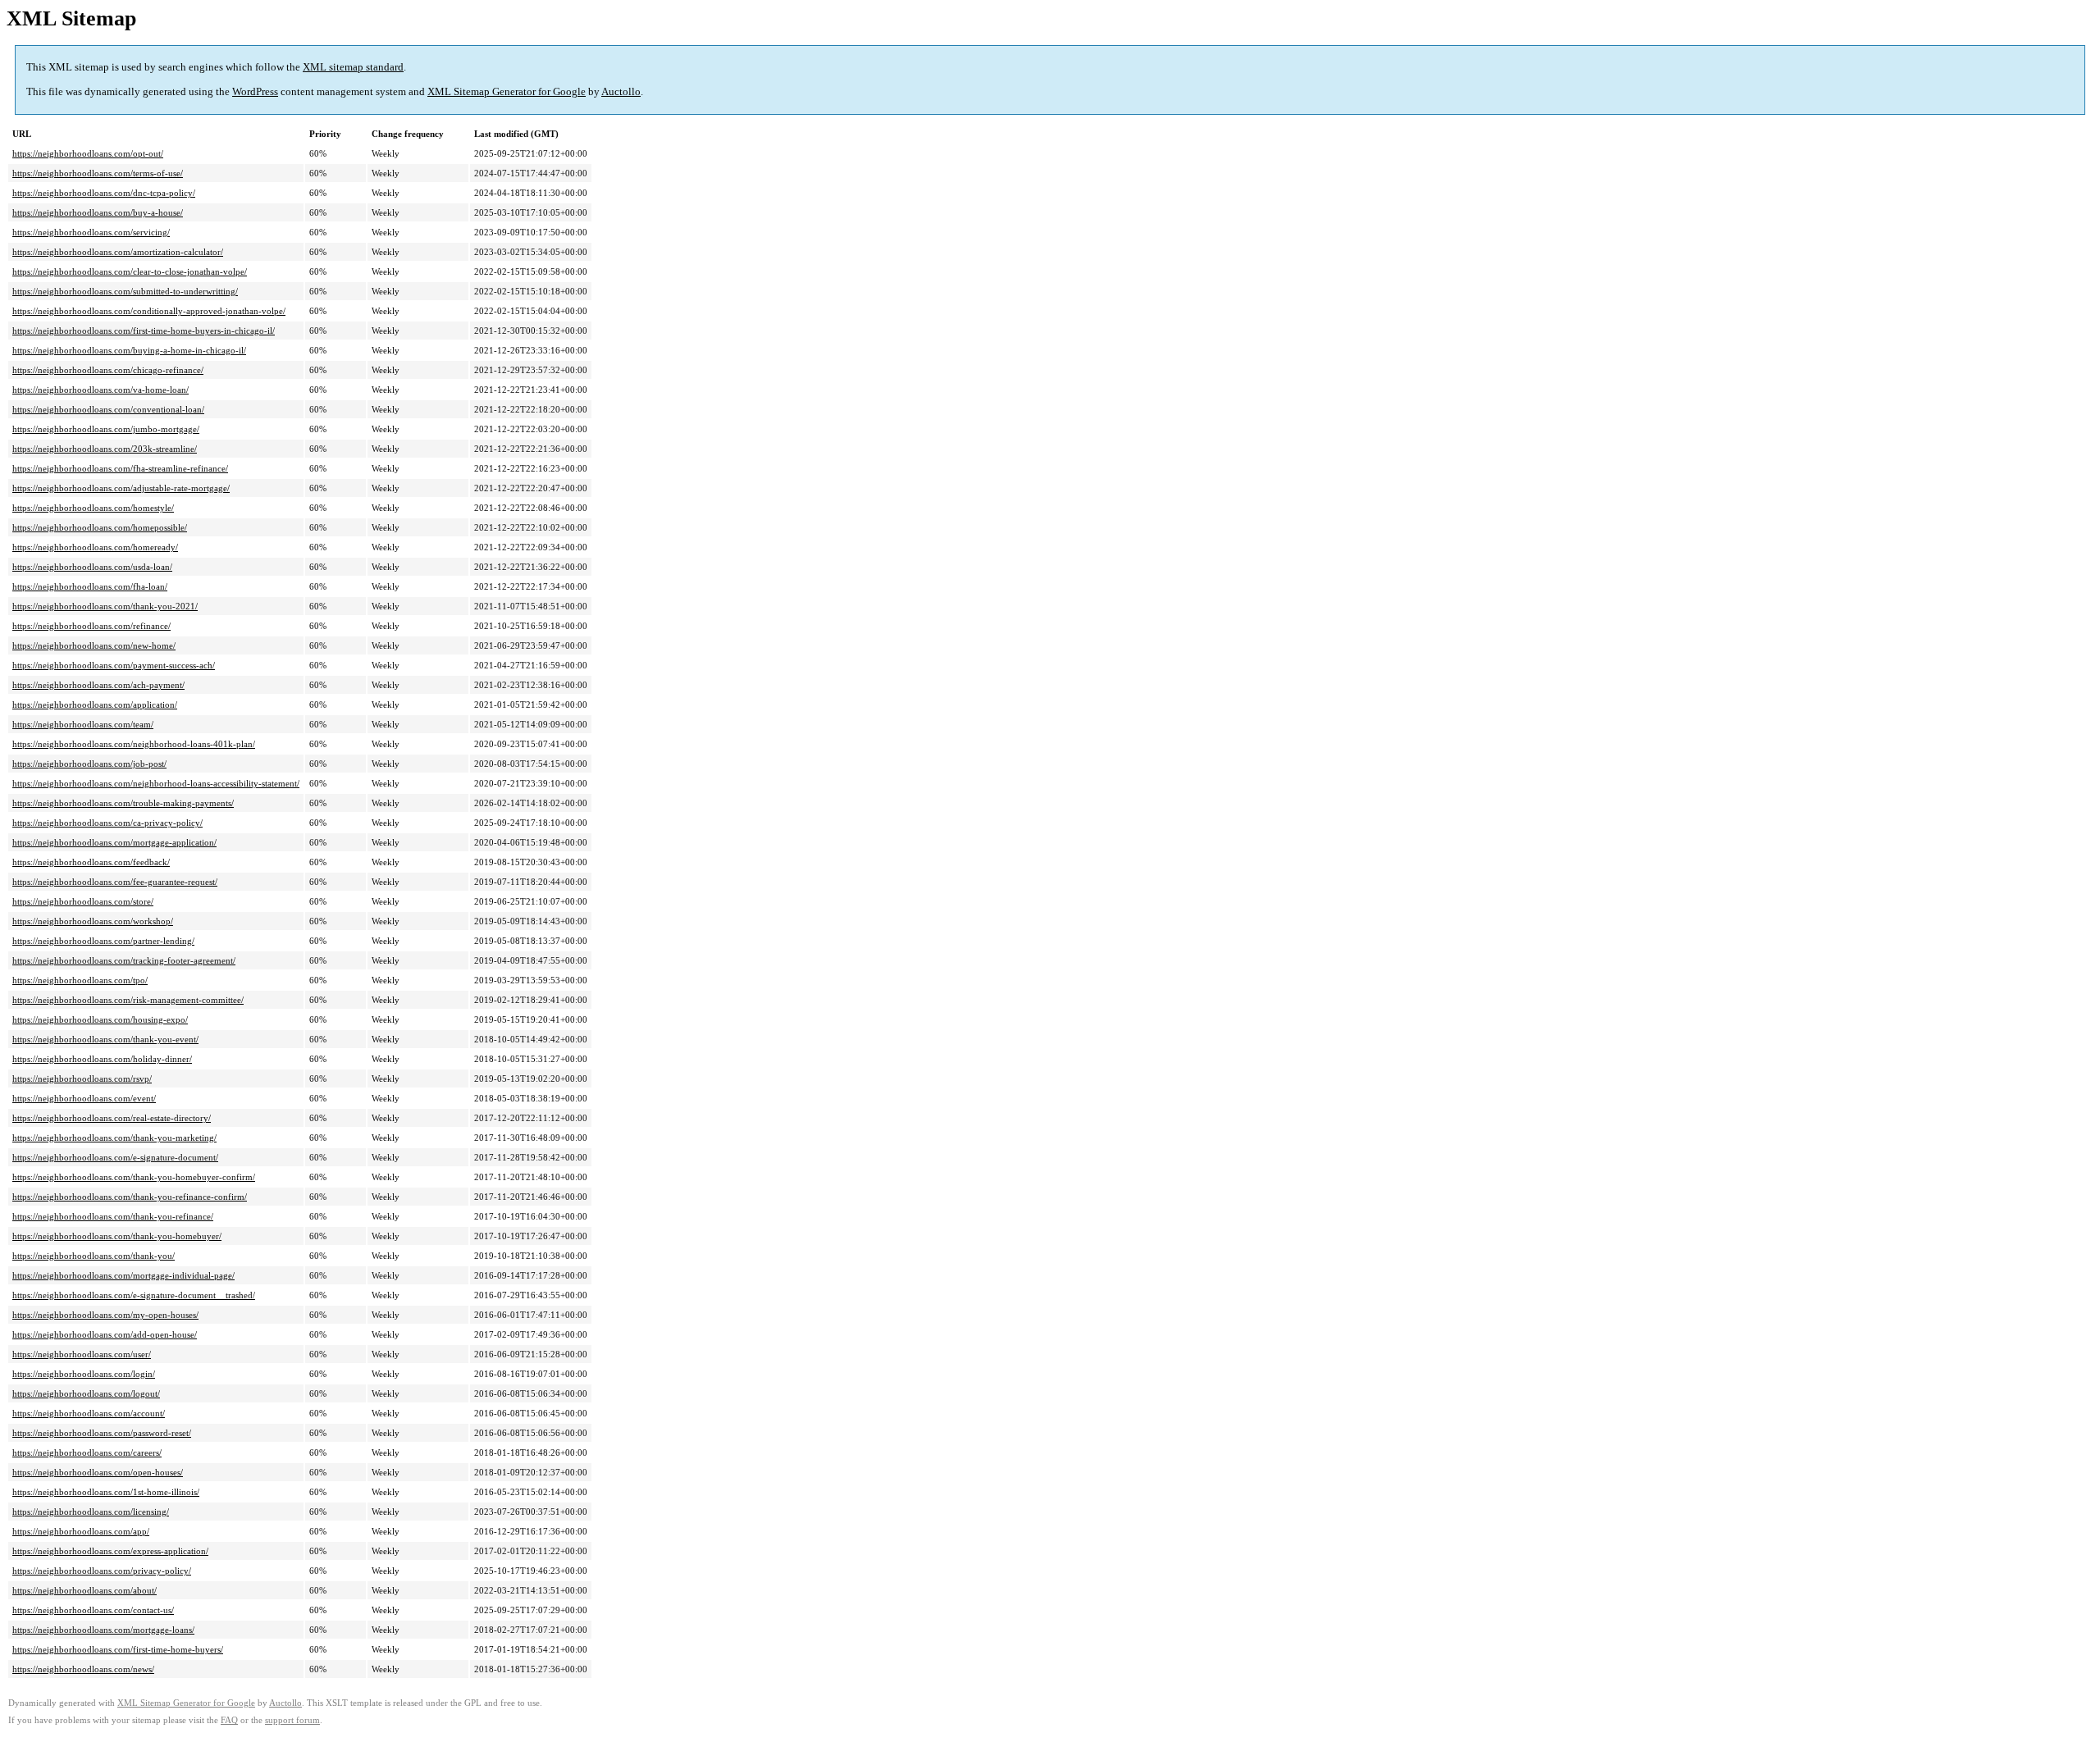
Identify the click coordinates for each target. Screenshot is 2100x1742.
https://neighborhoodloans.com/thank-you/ (94, 1256)
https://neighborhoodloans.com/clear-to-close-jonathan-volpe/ (130, 271)
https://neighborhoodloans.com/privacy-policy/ (102, 1571)
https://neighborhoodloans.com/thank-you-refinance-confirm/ (130, 1197)
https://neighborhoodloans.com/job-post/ (89, 764)
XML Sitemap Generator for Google (507, 91)
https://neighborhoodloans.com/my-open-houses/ (105, 1315)
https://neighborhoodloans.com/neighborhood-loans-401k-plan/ (134, 744)
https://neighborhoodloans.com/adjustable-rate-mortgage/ (121, 488)
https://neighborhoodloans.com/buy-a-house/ (98, 212)
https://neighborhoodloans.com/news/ (83, 1669)
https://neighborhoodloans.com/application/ (95, 705)
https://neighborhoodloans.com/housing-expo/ (100, 1019)
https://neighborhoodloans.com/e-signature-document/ (115, 1157)
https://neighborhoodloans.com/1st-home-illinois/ (106, 1492)
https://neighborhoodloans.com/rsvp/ (82, 1078)
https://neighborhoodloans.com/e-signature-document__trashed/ (134, 1295)
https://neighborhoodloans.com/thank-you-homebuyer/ (117, 1236)
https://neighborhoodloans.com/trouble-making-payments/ (123, 803)
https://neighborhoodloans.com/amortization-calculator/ (118, 252)
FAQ (229, 1720)
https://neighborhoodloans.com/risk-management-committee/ (128, 1000)
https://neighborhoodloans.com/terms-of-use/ (98, 173)
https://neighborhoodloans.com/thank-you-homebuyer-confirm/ (134, 1177)
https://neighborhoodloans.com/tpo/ (80, 980)
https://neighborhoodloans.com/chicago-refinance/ (108, 370)
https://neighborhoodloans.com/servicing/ (91, 232)
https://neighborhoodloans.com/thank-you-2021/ (105, 606)
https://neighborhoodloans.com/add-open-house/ (105, 1334)
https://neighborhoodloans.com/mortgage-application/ (114, 842)
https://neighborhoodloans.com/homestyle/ (93, 508)
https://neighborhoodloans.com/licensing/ (91, 1512)
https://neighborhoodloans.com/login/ (84, 1374)
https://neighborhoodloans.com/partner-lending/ (103, 941)
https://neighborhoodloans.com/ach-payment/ (98, 685)
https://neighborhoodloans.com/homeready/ (95, 547)
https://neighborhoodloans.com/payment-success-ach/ (114, 665)
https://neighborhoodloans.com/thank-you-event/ (105, 1039)
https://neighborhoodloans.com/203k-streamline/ (105, 449)
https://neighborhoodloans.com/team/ (83, 724)
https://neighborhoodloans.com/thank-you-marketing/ (114, 1138)
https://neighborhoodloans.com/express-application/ (110, 1551)
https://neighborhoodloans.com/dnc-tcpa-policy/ (104, 193)
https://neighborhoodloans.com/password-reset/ (102, 1433)
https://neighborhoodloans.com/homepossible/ (100, 527)
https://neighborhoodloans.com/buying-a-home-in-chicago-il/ (129, 350)
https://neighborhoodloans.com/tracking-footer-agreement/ (124, 960)
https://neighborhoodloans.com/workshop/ (93, 921)
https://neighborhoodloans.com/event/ (84, 1098)
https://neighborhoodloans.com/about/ (84, 1590)
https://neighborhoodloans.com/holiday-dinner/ (102, 1059)
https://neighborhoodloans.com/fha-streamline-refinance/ (120, 468)
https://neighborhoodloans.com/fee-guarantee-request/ (115, 882)
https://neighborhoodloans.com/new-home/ (94, 645)
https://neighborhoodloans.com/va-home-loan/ (100, 390)
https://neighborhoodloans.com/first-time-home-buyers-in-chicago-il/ (144, 331)
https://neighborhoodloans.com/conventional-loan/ (108, 409)
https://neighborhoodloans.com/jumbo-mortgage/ (106, 429)
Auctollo (621, 91)
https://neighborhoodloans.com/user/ (82, 1354)
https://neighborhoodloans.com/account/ (89, 1413)
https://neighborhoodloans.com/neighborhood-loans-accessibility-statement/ (156, 783)
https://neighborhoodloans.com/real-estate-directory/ (112, 1118)
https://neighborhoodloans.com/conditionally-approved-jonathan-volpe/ (149, 311)
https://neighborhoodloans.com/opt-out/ (88, 153)
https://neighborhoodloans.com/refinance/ (91, 626)
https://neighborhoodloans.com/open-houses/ (98, 1472)
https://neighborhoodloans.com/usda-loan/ (92, 567)
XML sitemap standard (353, 67)
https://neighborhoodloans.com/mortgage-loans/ (103, 1630)
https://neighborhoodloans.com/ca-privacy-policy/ (107, 823)
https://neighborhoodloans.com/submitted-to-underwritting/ (125, 291)
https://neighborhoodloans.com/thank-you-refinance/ (113, 1216)
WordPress (255, 91)
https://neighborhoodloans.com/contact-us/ (93, 1610)
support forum (292, 1720)
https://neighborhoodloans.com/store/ (83, 901)
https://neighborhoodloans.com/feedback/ (91, 862)
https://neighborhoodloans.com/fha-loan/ (90, 586)
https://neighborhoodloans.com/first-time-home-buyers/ (118, 1649)
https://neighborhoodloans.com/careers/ (87, 1452)
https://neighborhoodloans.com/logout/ (86, 1393)
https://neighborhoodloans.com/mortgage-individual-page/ (123, 1275)
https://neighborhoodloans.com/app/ (81, 1531)
